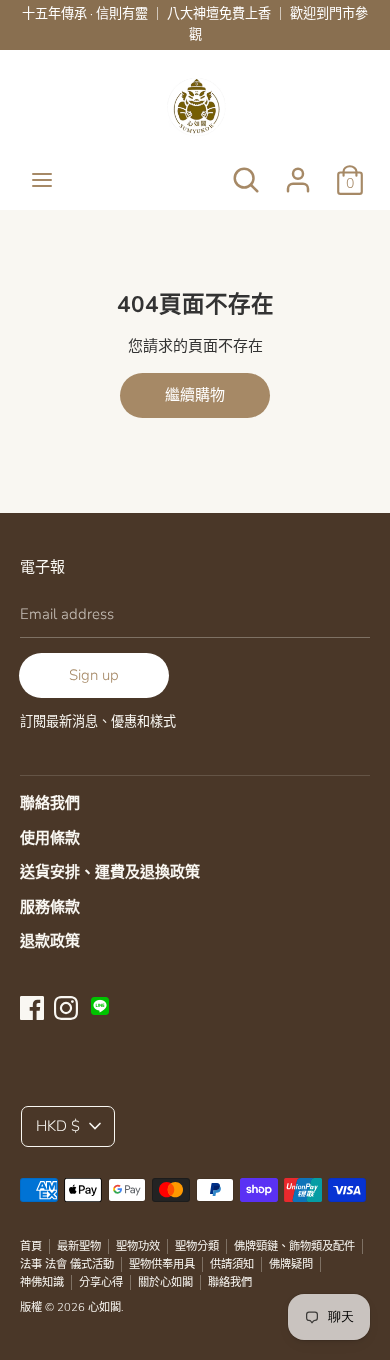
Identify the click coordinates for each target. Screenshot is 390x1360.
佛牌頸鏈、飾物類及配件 (294, 1246)
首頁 (31, 1246)
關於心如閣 (165, 1282)
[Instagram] (66, 1006)
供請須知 (232, 1264)
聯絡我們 (50, 803)
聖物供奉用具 (162, 1264)
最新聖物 (79, 1246)
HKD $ (58, 1126)
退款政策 (50, 941)
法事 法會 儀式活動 (67, 1264)
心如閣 (104, 1307)
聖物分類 (197, 1246)
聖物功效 (138, 1246)
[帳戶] (298, 172)
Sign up (94, 675)
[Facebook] (32, 1006)
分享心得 (101, 1282)
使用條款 (50, 838)
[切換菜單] (42, 180)
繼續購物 (195, 395)
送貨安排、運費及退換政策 (110, 872)
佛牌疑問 (291, 1264)
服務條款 (50, 907)
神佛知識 (42, 1282)
